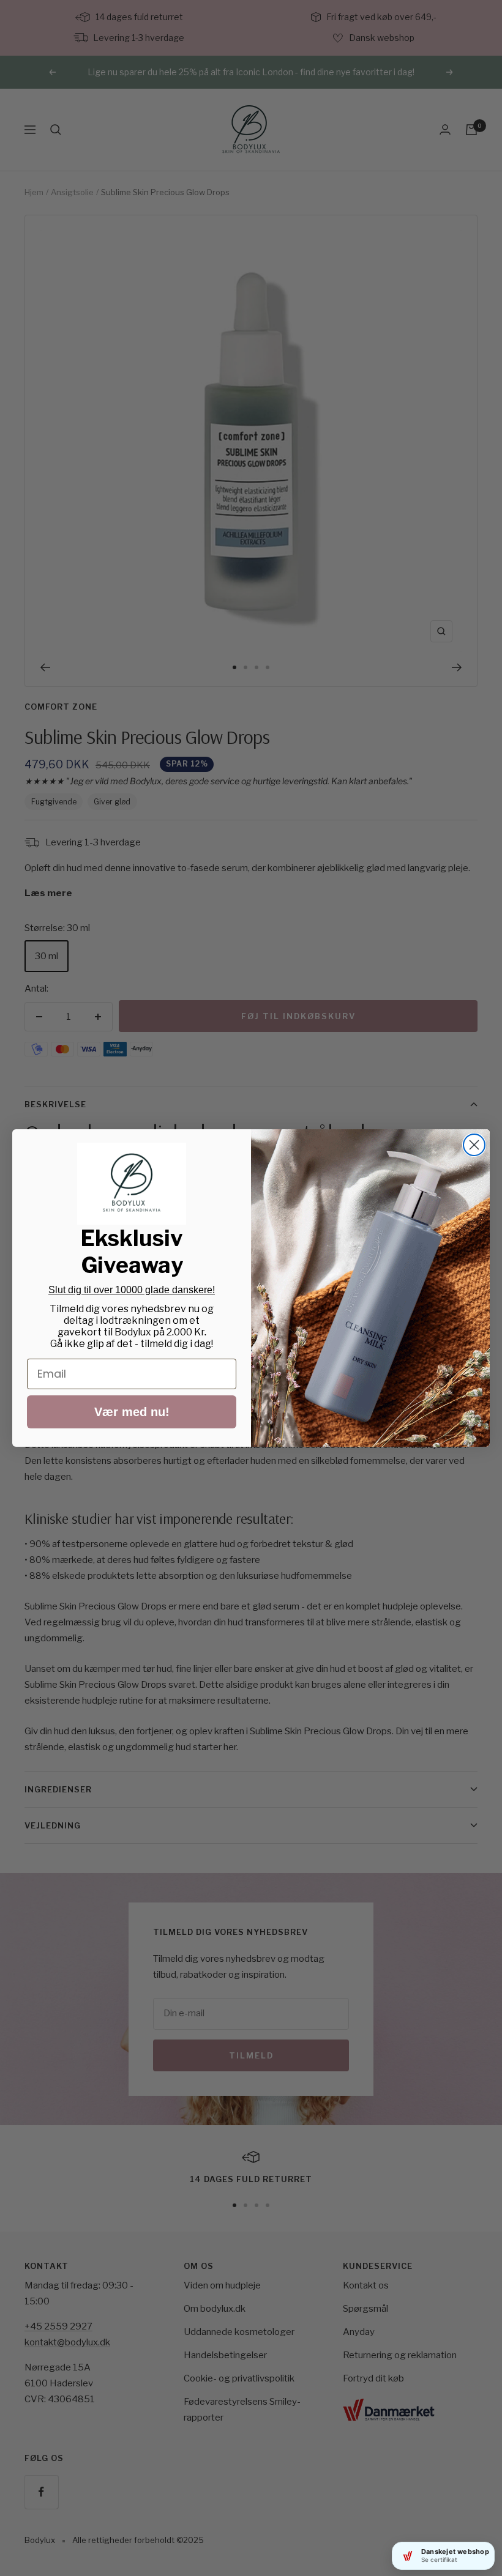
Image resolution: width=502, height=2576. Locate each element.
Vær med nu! (132, 1412)
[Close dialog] (474, 1145)
